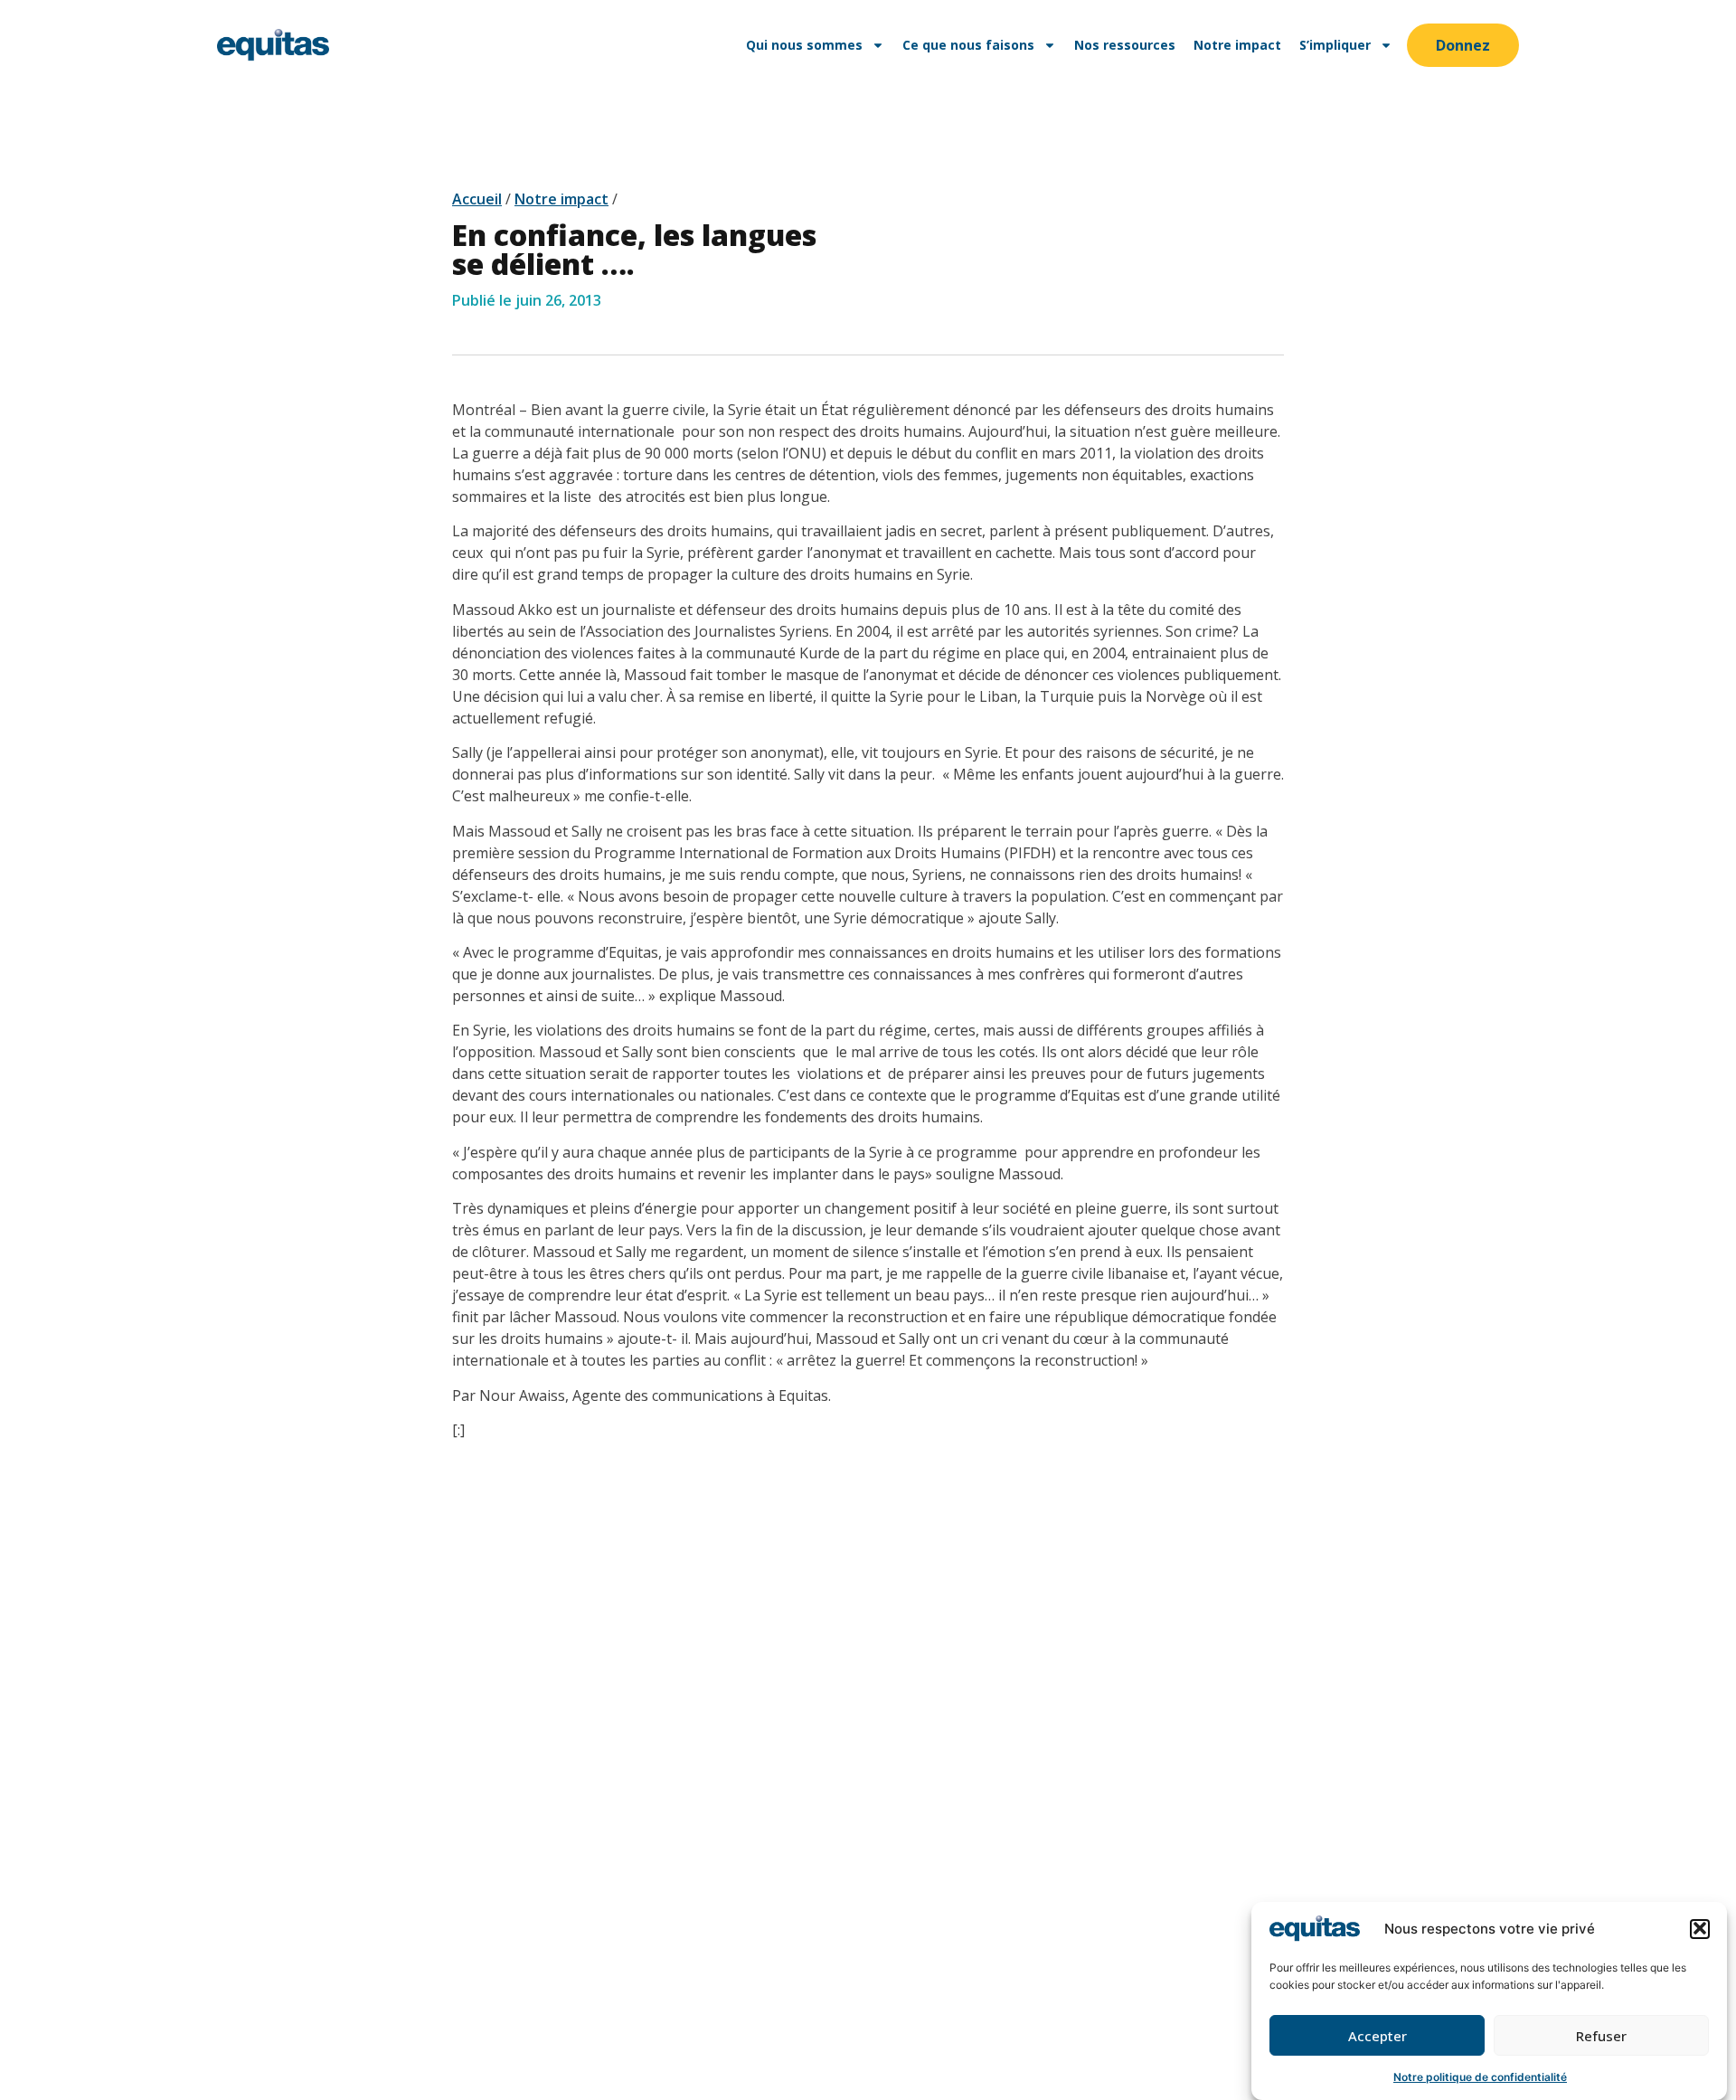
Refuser (1601, 2036)
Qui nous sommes (804, 45)
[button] (1700, 1928)
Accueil (477, 199)
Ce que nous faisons (968, 45)
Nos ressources (1125, 45)
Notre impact (1237, 45)
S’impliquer (1335, 45)
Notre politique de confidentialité (1480, 2077)
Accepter (1377, 2036)
